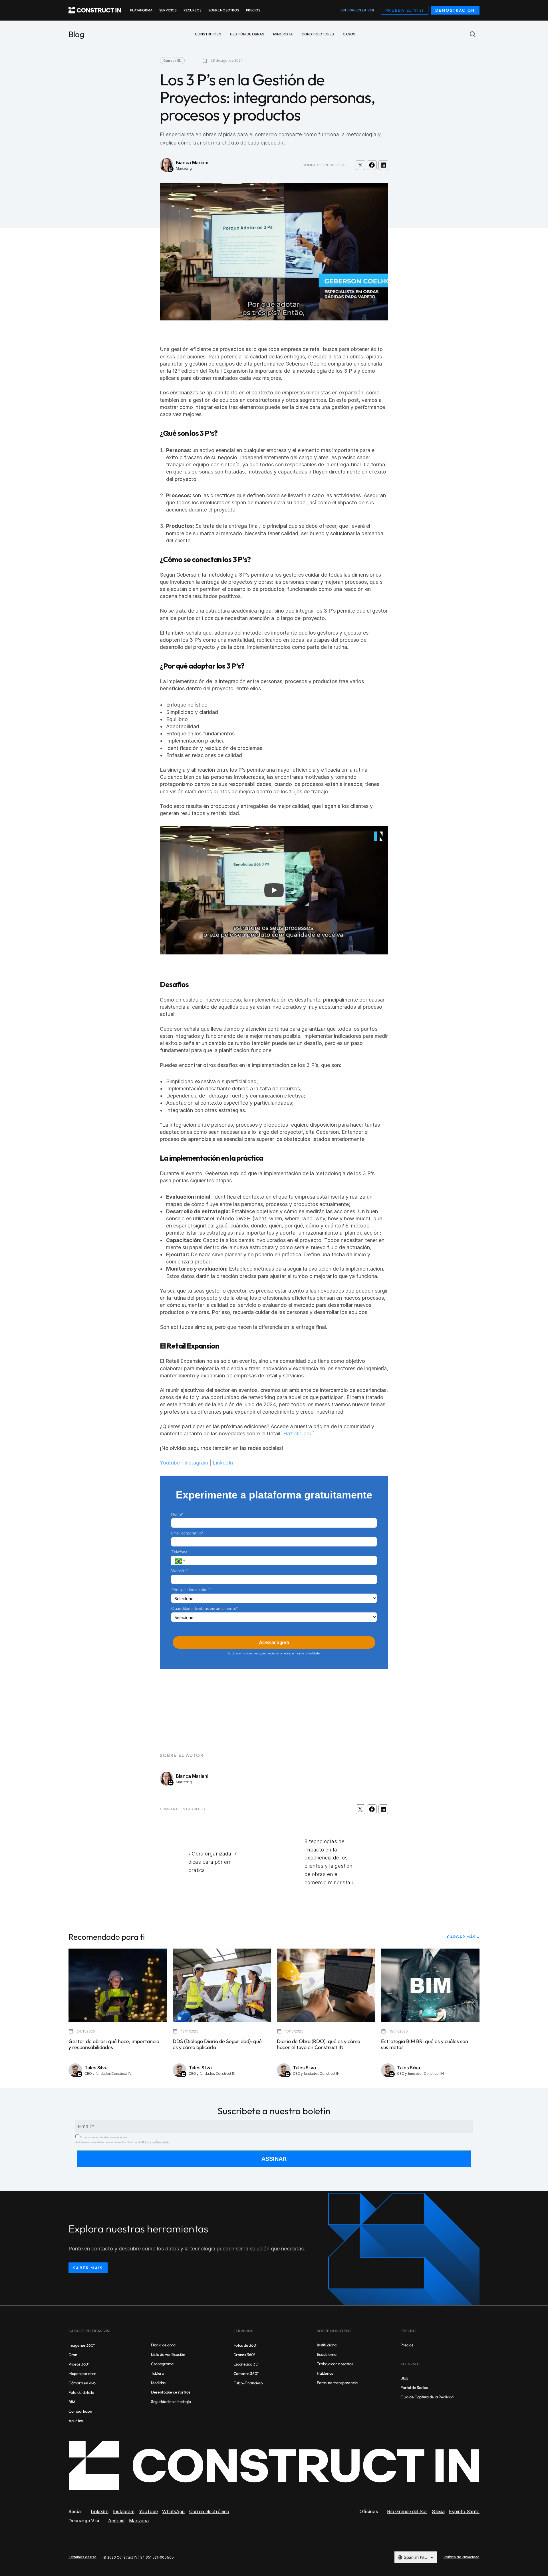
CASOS (349, 34)
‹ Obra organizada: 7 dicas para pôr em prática (213, 1862)
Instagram (196, 1463)
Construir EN (208, 34)
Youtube (170, 1463)
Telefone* (180, 1552)
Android (116, 2521)
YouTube (148, 2511)
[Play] (274, 890)
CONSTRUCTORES (318, 34)
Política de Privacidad (462, 2557)
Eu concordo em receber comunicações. (103, 2137)
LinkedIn (223, 1463)
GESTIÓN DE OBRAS (247, 34)
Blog (76, 34)
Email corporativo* (187, 1533)
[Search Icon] (473, 34)
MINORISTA (283, 34)
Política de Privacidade (156, 2142)
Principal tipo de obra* (191, 1589)
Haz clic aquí (298, 1434)
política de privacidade (305, 1653)
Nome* (177, 1514)
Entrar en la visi (358, 10)
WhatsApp (173, 2511)
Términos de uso (82, 2557)
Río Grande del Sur (407, 2511)
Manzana (139, 2521)
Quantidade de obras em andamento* (205, 1608)
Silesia (438, 2511)
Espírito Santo (464, 2511)
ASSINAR (274, 2159)
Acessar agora (274, 1642)
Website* (180, 1571)
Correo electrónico (209, 2511)
